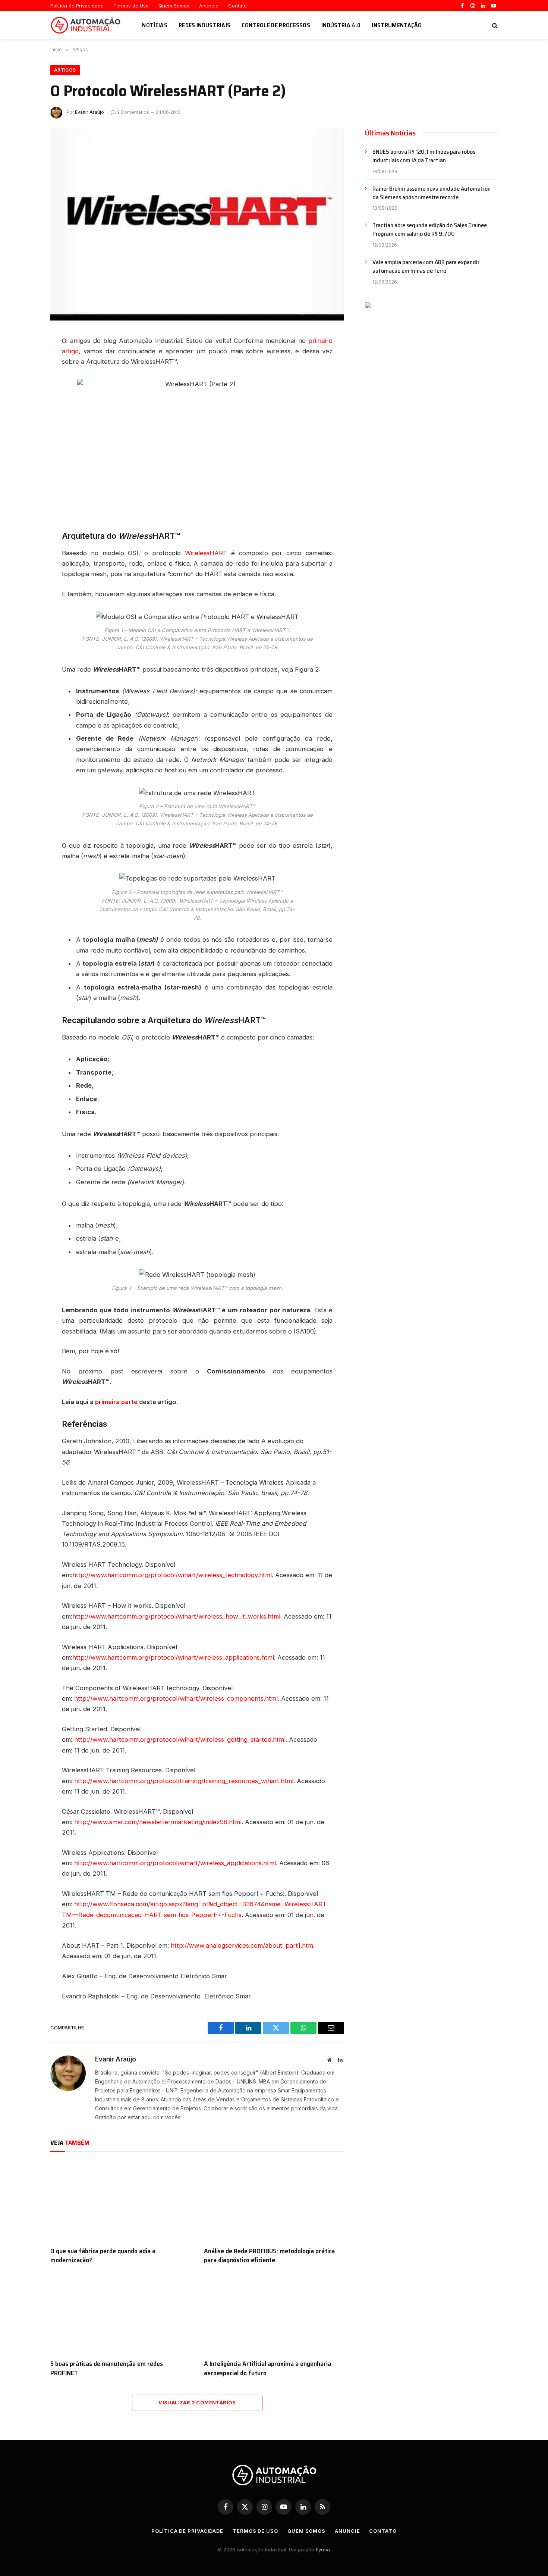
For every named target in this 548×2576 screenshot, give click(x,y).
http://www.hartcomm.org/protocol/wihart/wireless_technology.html (172, 1575)
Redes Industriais (204, 25)
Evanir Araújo (89, 112)
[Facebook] (24, 366)
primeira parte (116, 1402)
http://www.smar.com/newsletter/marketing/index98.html (158, 1822)
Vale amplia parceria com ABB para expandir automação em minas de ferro (426, 267)
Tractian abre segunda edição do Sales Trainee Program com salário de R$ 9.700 (430, 230)
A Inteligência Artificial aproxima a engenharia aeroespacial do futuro (267, 2368)
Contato (237, 6)
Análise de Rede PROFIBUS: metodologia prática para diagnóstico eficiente (269, 2256)
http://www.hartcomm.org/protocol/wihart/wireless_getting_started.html (180, 1739)
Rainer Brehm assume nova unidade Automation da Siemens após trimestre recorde (432, 193)
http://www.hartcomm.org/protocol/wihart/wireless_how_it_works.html (176, 1616)
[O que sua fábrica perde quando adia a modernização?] (120, 2201)
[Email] (24, 416)
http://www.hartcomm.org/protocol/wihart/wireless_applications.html (173, 1657)
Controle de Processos (276, 25)
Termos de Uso (131, 6)
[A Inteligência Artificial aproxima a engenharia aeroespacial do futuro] (274, 2314)
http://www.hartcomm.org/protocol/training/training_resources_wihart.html (184, 1781)
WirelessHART (204, 553)
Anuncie (209, 6)
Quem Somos (174, 6)
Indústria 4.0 (341, 25)
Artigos (65, 70)
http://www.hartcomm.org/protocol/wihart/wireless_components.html (176, 1698)
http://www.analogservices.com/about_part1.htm (242, 1945)
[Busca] (494, 25)
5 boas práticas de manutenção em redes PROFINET (107, 2368)
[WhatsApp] (24, 400)
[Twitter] (24, 383)
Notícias (155, 25)
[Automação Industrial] (87, 25)
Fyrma (323, 2550)
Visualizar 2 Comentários (197, 2403)
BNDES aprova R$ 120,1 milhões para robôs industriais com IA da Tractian (424, 156)
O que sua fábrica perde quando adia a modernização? (103, 2256)
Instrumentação (397, 25)
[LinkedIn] (24, 349)
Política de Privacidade (77, 6)
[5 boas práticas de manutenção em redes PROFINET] (120, 2314)
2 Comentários (133, 112)
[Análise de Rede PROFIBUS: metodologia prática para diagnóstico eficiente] (274, 2201)
